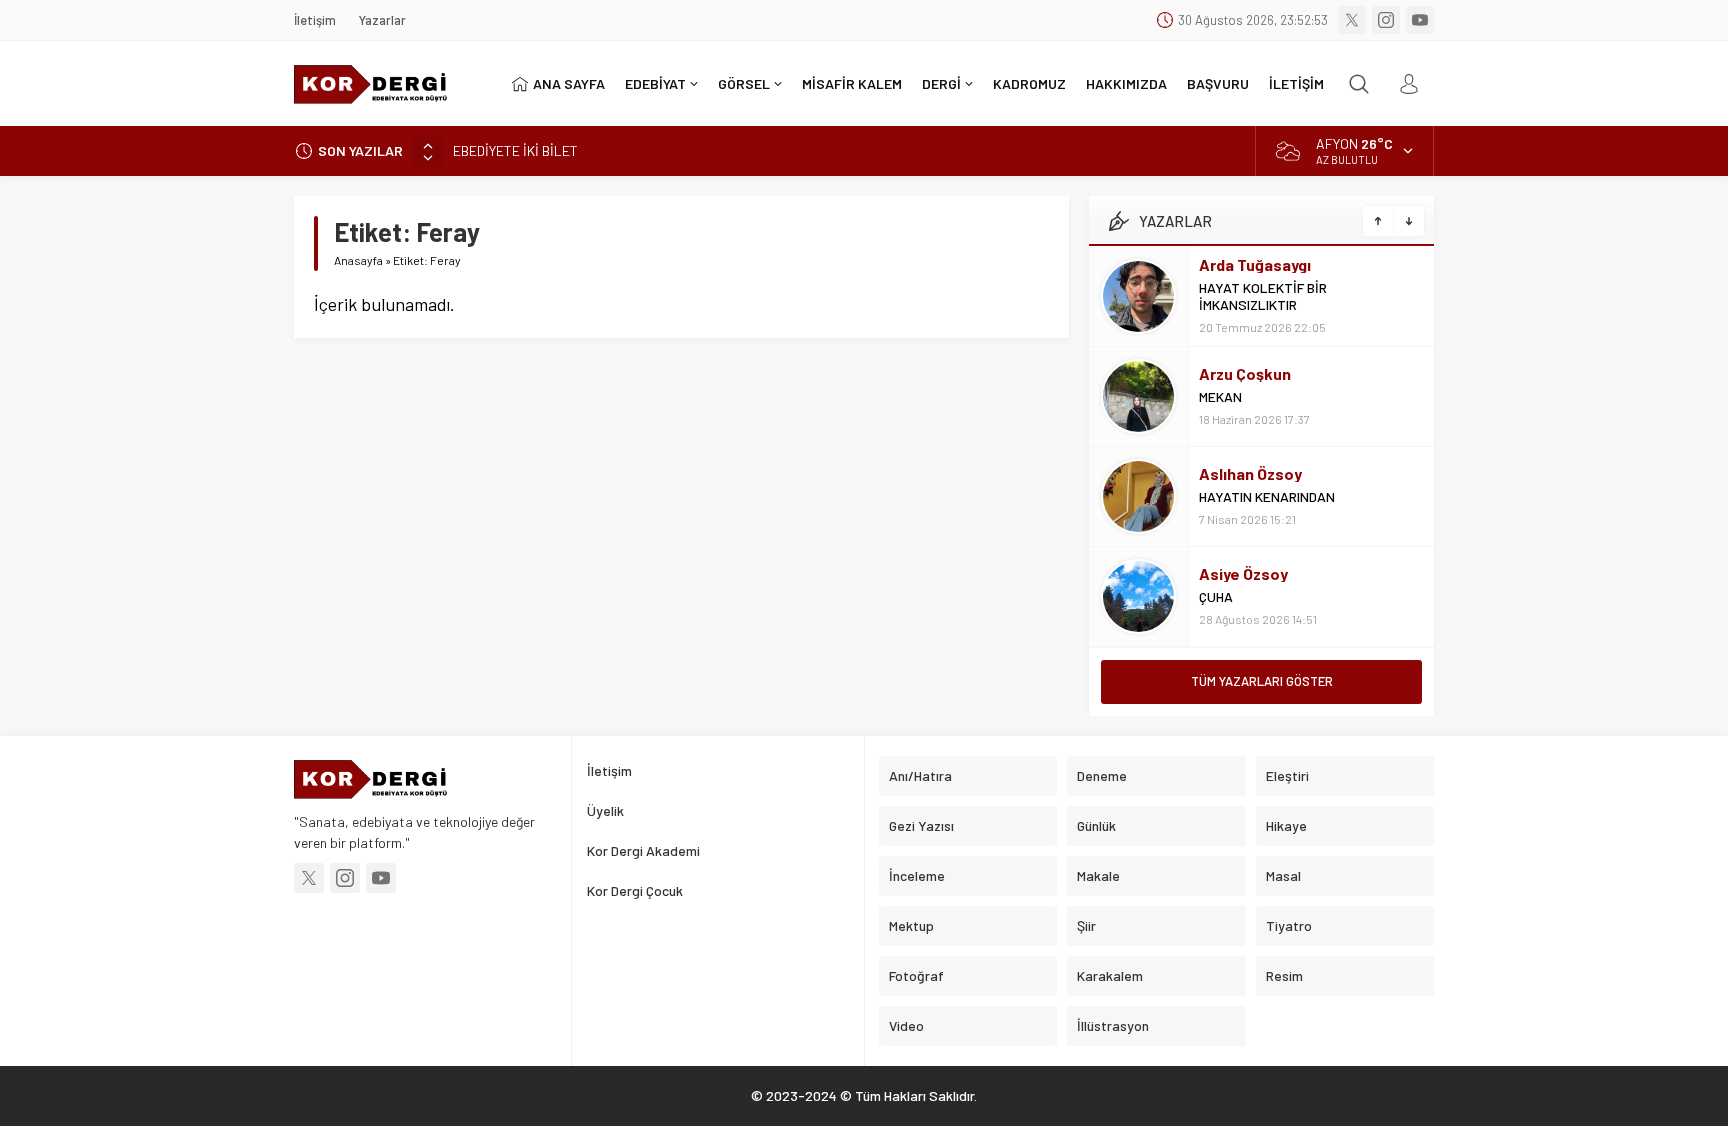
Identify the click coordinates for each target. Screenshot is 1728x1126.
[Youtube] (1420, 20)
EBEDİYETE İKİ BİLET (515, 150)
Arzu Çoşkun (1245, 373)
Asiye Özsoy (1243, 573)
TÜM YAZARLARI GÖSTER (1262, 681)
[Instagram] (1386, 20)
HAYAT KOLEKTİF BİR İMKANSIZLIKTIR (1263, 296)
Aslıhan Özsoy (1250, 473)
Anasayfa (358, 260)
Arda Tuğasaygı (1255, 264)
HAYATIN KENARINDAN (1267, 496)
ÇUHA (1216, 596)
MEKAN (1220, 396)
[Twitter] (1352, 20)
